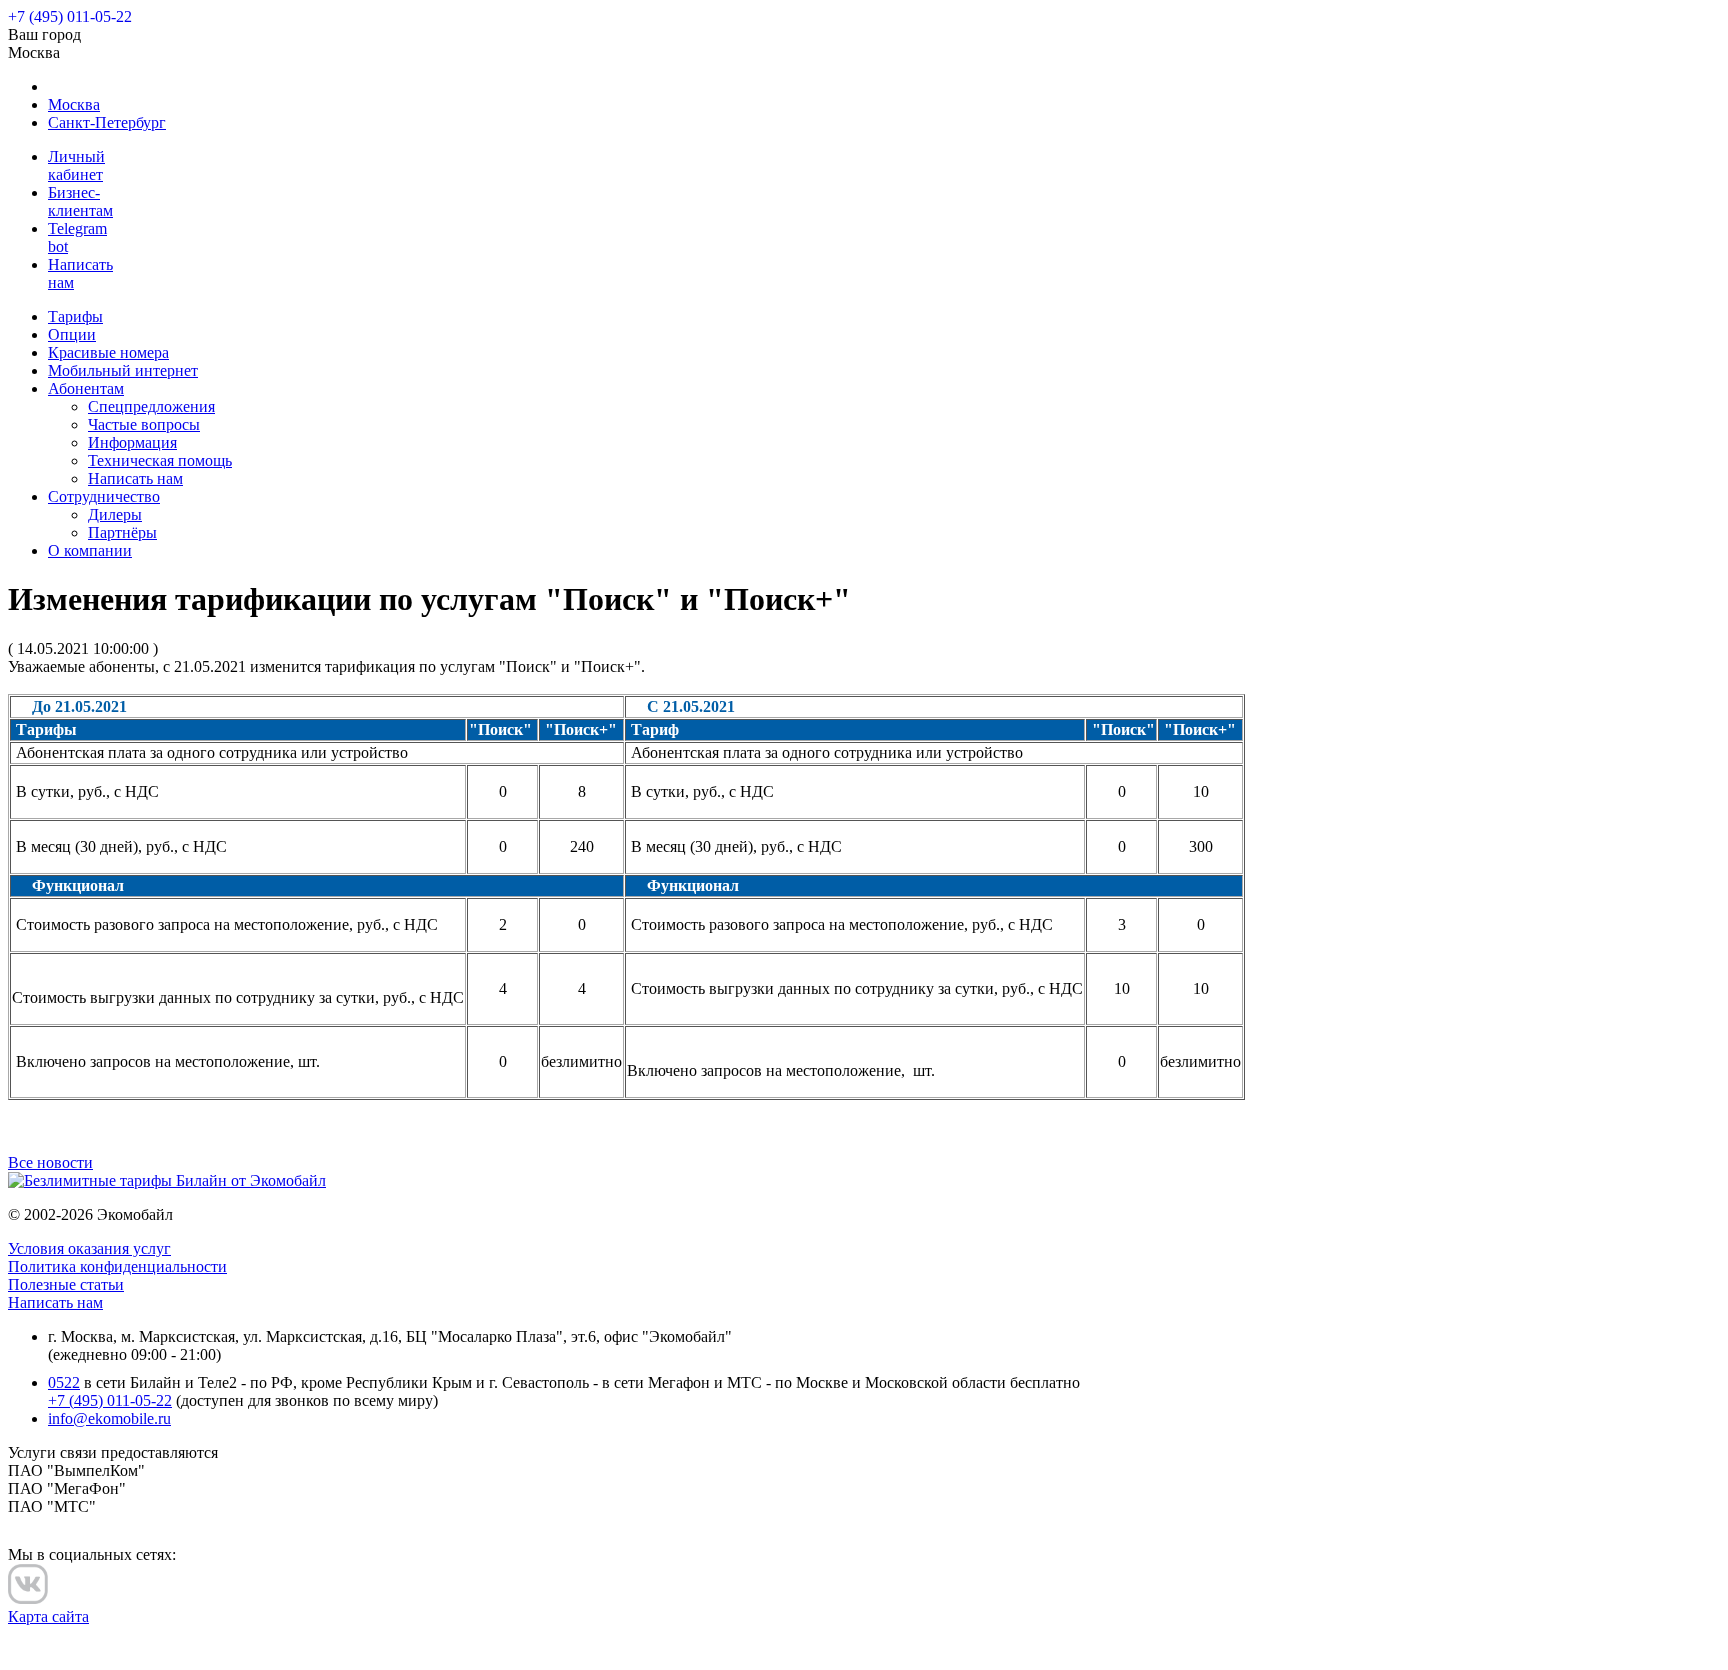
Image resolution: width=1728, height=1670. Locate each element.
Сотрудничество (104, 496)
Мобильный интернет (123, 370)
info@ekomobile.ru (109, 1418)
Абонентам (86, 388)
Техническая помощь (160, 460)
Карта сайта (48, 1616)
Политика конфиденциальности (117, 1266)
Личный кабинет (76, 165)
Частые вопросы (144, 424)
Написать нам (135, 478)
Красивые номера (108, 352)
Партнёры (122, 532)
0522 (64, 1382)
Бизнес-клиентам (80, 201)
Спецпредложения (151, 406)
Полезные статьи (66, 1284)
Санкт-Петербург (107, 122)
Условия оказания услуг (89, 1248)
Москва (74, 104)
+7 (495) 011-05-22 (110, 1400)
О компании (90, 550)
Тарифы (75, 316)
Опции (72, 334)
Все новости (50, 1162)
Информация (132, 442)
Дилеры (115, 514)
